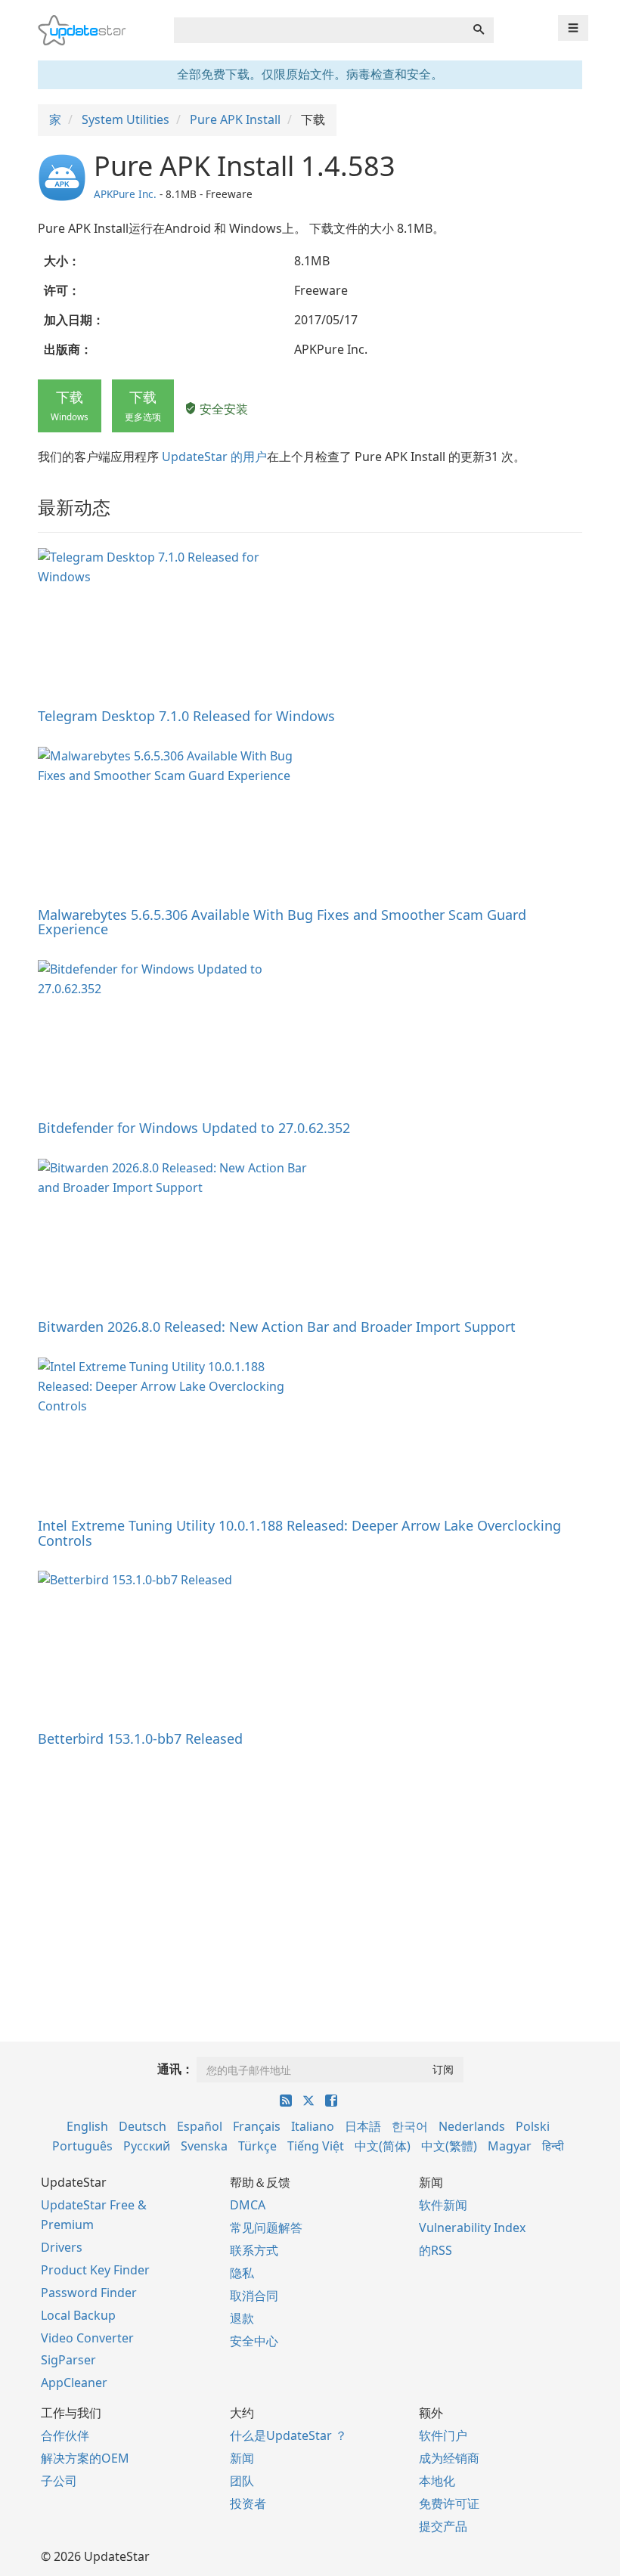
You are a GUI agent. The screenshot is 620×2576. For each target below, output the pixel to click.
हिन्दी (553, 2146)
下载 (70, 405)
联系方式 (254, 2250)
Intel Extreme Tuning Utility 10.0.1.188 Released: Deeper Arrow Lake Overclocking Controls (299, 1533)
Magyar (510, 2146)
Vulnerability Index (472, 2228)
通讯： (175, 2069)
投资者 (248, 2503)
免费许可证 (449, 2503)
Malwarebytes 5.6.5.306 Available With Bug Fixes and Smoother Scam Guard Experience (282, 922)
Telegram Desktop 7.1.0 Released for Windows (186, 716)
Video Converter (87, 2338)
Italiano (313, 2126)
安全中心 (254, 2341)
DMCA (248, 2205)
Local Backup (78, 2315)
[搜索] (479, 30)
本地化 (437, 2481)
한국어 (410, 2126)
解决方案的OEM (85, 2458)
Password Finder (89, 2293)
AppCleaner (74, 2382)
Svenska (204, 2146)
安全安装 (222, 409)
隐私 (242, 2273)
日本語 (363, 2126)
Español (200, 2126)
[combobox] (319, 30)
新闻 (242, 2458)
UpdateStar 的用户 (214, 457)
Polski (533, 2126)
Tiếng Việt (316, 2146)
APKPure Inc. (125, 194)
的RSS (436, 2250)
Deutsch (143, 2126)
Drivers (62, 2247)
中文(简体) (383, 2146)
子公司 (59, 2481)
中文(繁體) (449, 2146)
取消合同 (254, 2296)
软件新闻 (443, 2205)
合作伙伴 (65, 2435)
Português (82, 2146)
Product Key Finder (95, 2270)
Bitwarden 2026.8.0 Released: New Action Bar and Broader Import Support (277, 1327)
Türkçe (257, 2146)
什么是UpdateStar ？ (288, 2435)
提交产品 (443, 2526)
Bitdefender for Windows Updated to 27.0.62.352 (194, 1128)
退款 (242, 2318)
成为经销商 (449, 2458)
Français (257, 2126)
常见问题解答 (266, 2228)
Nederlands (472, 2126)
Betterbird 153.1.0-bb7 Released (140, 1738)
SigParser (68, 2360)
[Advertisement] (310, 1875)
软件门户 (443, 2435)
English (87, 2126)
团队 (242, 2481)
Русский (147, 2146)
